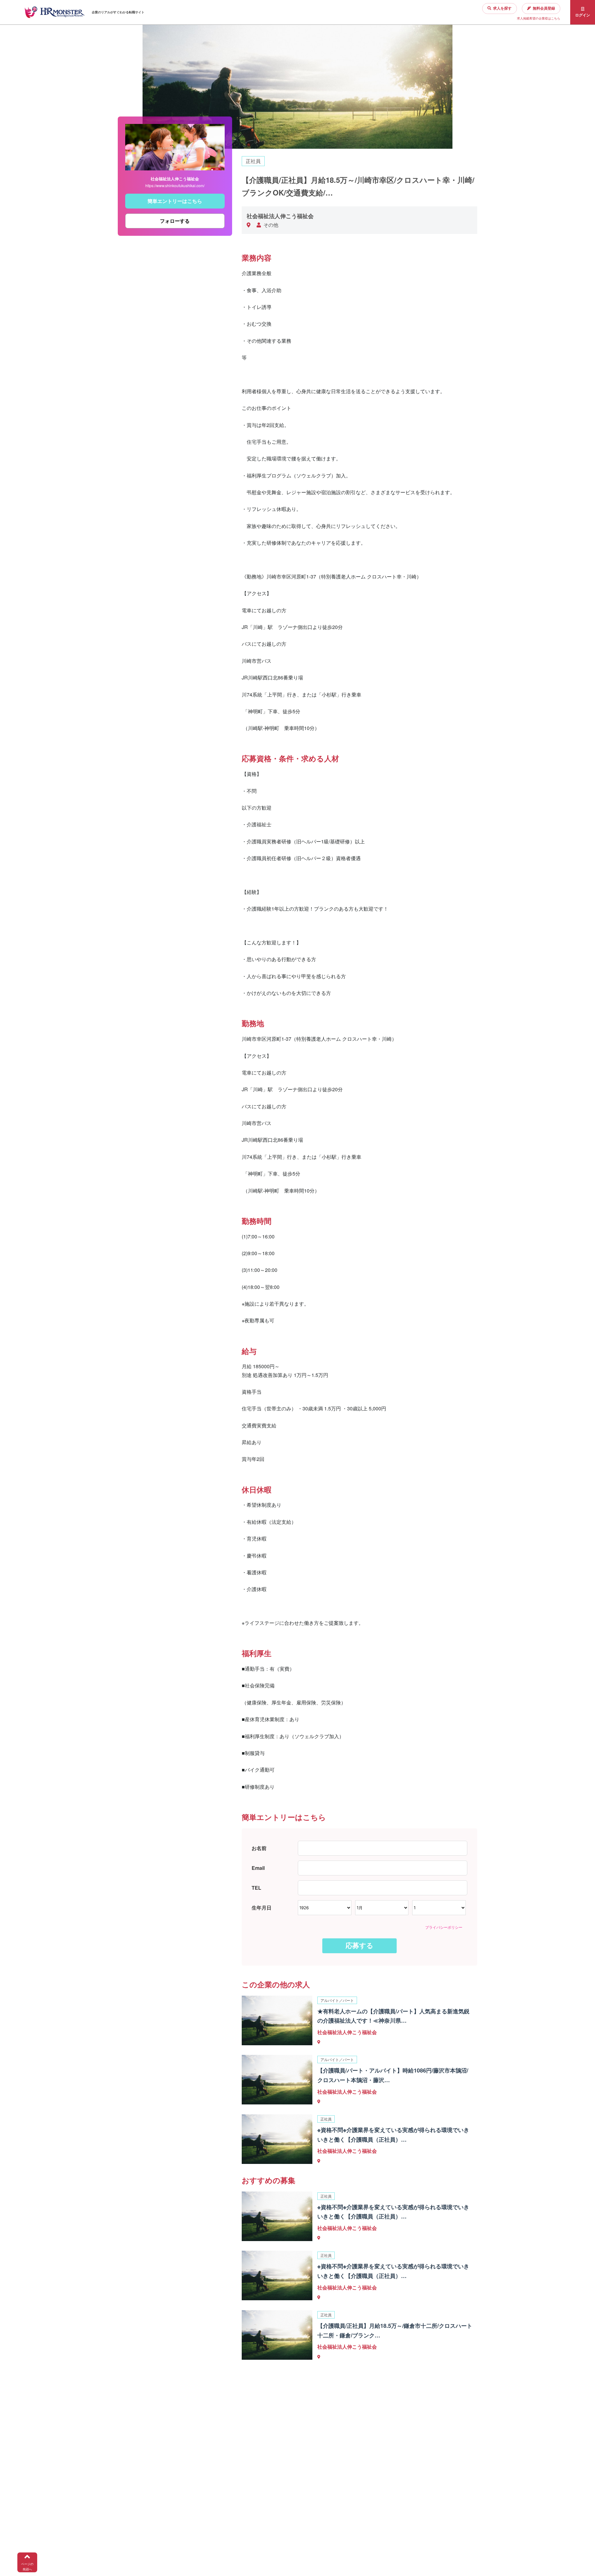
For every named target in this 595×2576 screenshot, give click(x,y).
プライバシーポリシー (444, 1927)
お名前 (259, 1848)
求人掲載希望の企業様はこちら (539, 18)
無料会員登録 (544, 8)
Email (258, 1868)
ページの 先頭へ (27, 2567)
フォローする (175, 221)
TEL (256, 1888)
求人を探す (502, 8)
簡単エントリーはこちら (175, 201)
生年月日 (262, 1908)
